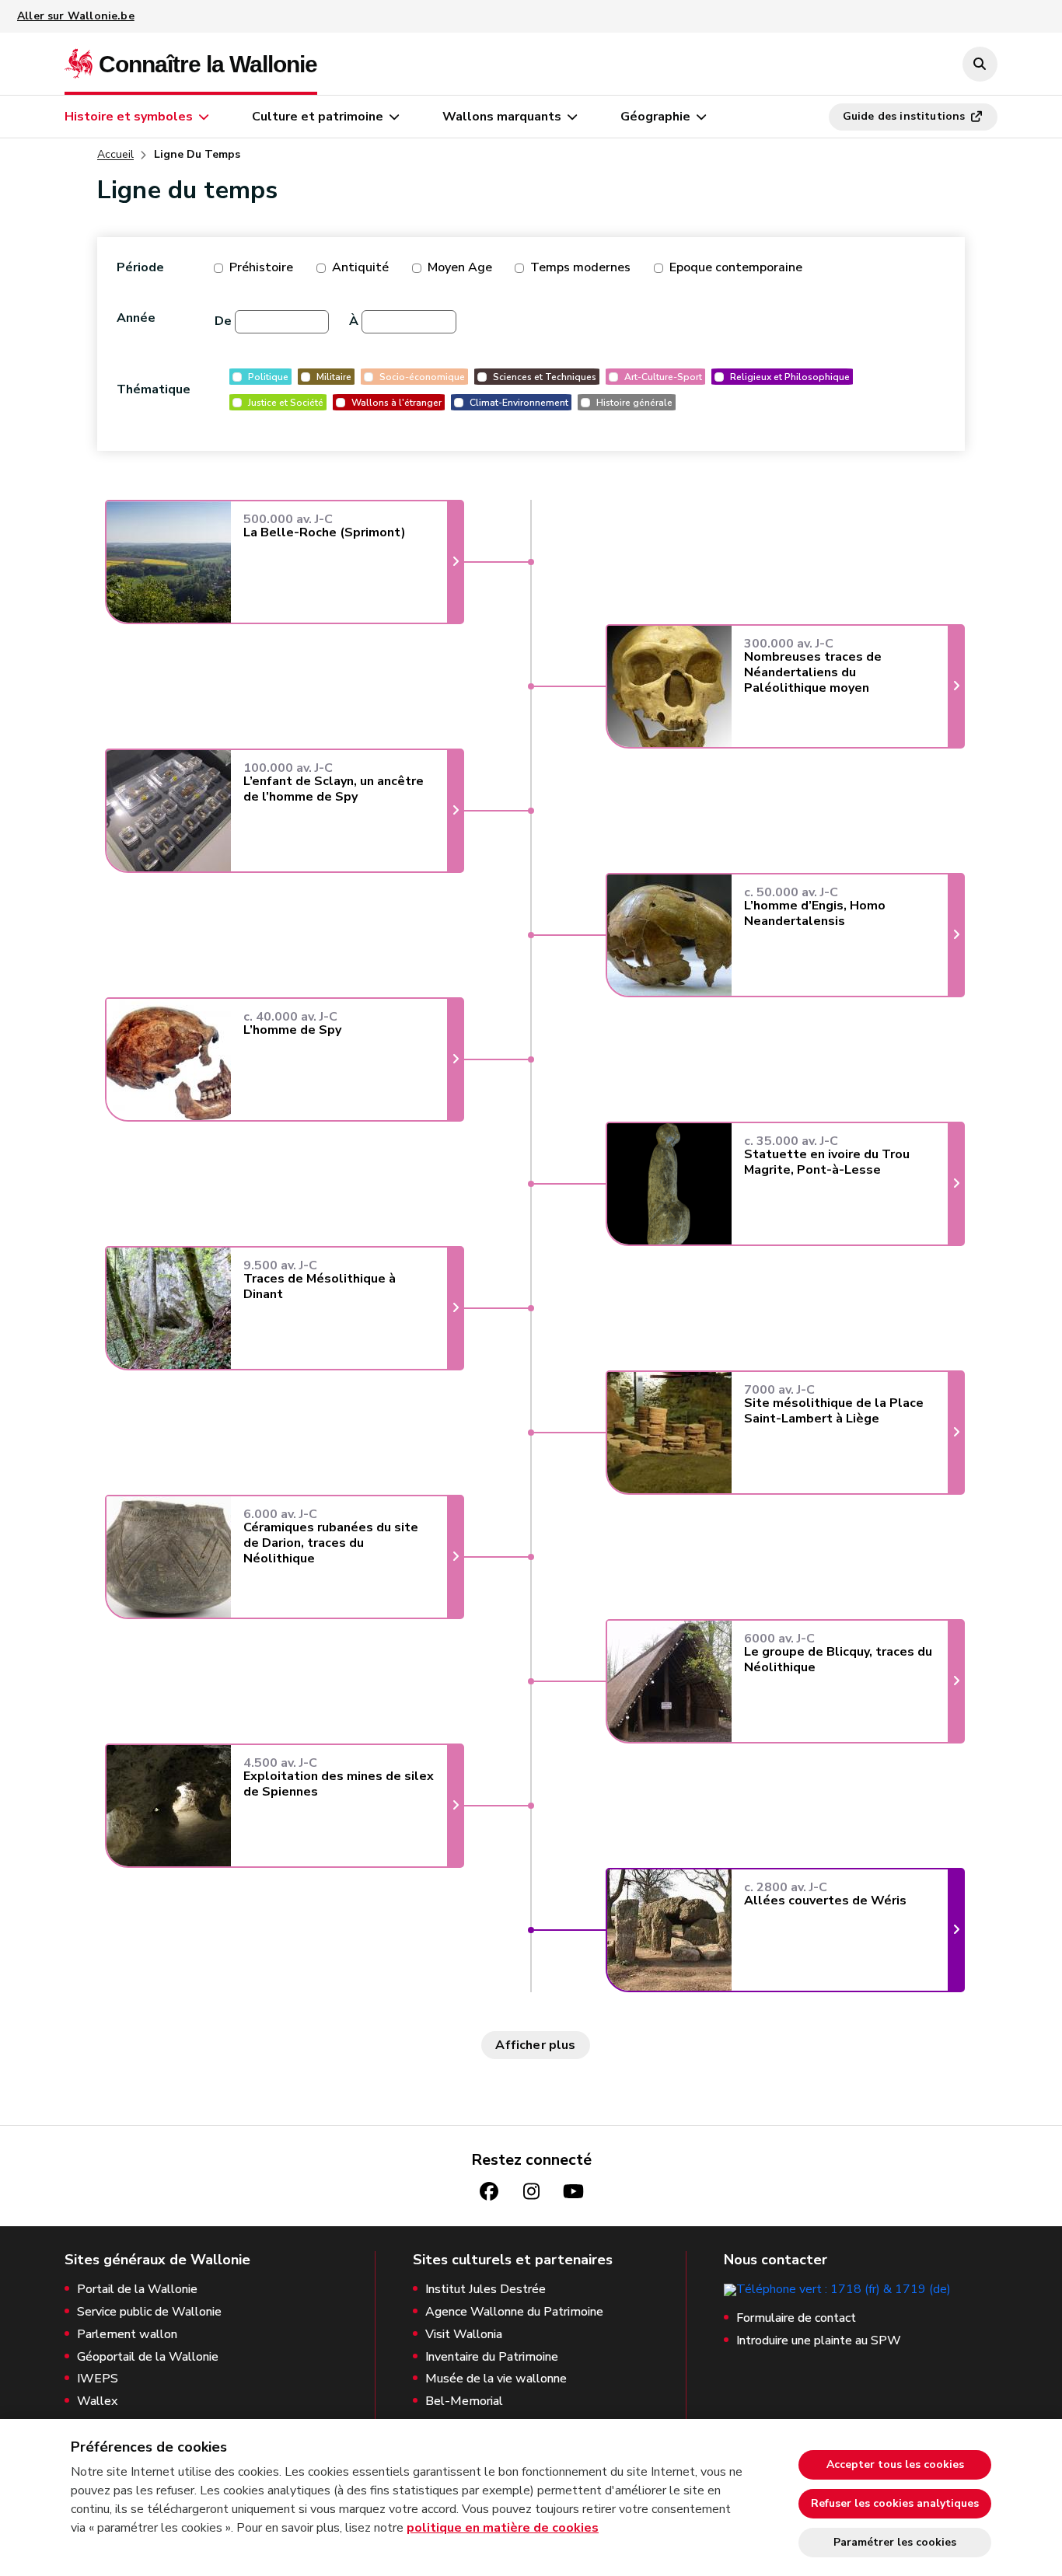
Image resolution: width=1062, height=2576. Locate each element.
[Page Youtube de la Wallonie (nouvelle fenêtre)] (573, 2192)
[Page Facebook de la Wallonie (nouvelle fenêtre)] (489, 2192)
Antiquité (360, 267)
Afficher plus (535, 2045)
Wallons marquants (502, 117)
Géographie (655, 117)
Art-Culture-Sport (663, 377)
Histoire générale (634, 402)
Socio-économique (422, 377)
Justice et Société (286, 402)
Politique (268, 377)
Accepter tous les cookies (895, 2464)
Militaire (334, 377)
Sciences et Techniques (545, 377)
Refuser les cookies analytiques (895, 2503)
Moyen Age (460, 267)
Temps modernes (580, 267)
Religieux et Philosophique (790, 377)
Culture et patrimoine (318, 117)
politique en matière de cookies (503, 2528)
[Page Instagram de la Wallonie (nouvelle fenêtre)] (531, 2192)
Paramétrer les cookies (895, 2542)
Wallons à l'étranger (397, 402)
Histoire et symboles (129, 117)
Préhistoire (261, 267)
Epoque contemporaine (736, 267)
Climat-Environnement (519, 402)
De (223, 321)
